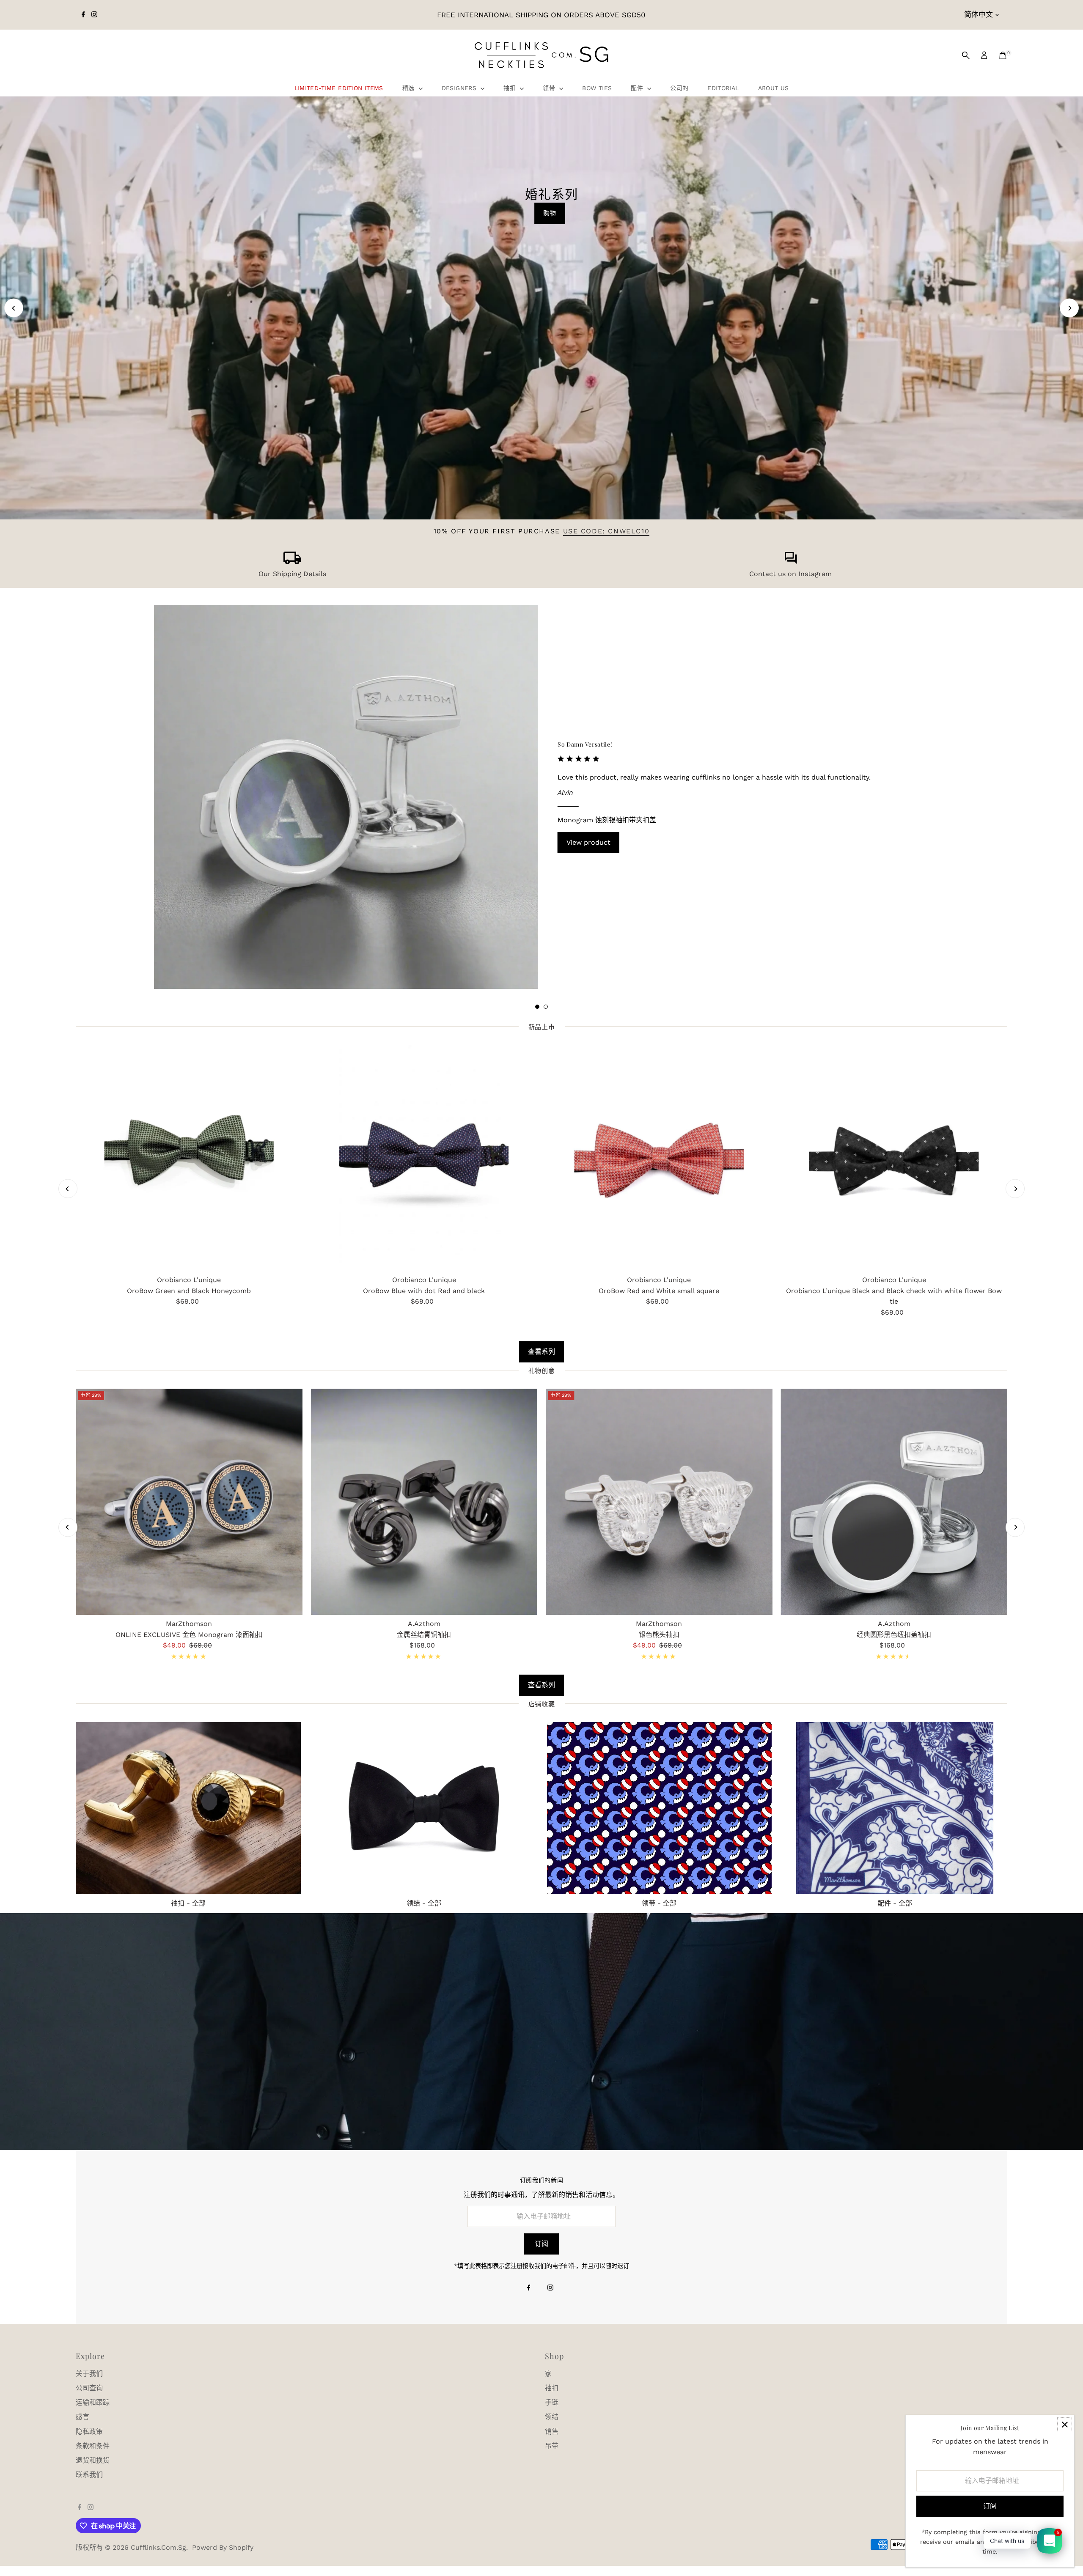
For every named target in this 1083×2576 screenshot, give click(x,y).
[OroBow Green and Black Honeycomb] (189, 1158)
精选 (410, 88)
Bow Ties (597, 88)
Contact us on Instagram (790, 574)
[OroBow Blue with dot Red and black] (424, 1158)
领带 (550, 88)
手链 (552, 2402)
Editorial (723, 88)
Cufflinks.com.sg (158, 2547)
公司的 (679, 88)
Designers (460, 88)
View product (588, 842)
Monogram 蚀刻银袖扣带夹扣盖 (607, 820)
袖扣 (511, 88)
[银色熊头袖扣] (659, 1502)
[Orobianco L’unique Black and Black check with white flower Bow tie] (894, 1158)
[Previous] (14, 308)
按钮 (539, 458)
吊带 (552, 2446)
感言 (82, 2417)
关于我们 (89, 2374)
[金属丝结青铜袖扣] (424, 1502)
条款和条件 (93, 2446)
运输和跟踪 (93, 2402)
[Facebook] (83, 15)
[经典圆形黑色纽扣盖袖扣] (894, 1502)
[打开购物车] (1003, 55)
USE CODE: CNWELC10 (606, 531)
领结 (552, 2417)
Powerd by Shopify (223, 2547)
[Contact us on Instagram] (791, 562)
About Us (774, 88)
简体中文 (979, 14)
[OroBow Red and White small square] (659, 1158)
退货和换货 (93, 2460)
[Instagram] (94, 15)
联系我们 (89, 2475)
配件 (638, 88)
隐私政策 (89, 2432)
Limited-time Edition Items (339, 88)
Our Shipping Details (292, 574)
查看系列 (541, 1352)
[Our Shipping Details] (292, 562)
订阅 (541, 2244)
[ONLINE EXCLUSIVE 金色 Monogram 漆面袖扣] (189, 1502)
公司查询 (89, 2388)
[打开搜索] (966, 55)
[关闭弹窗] (1065, 2425)
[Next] (1069, 308)
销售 (552, 2432)
